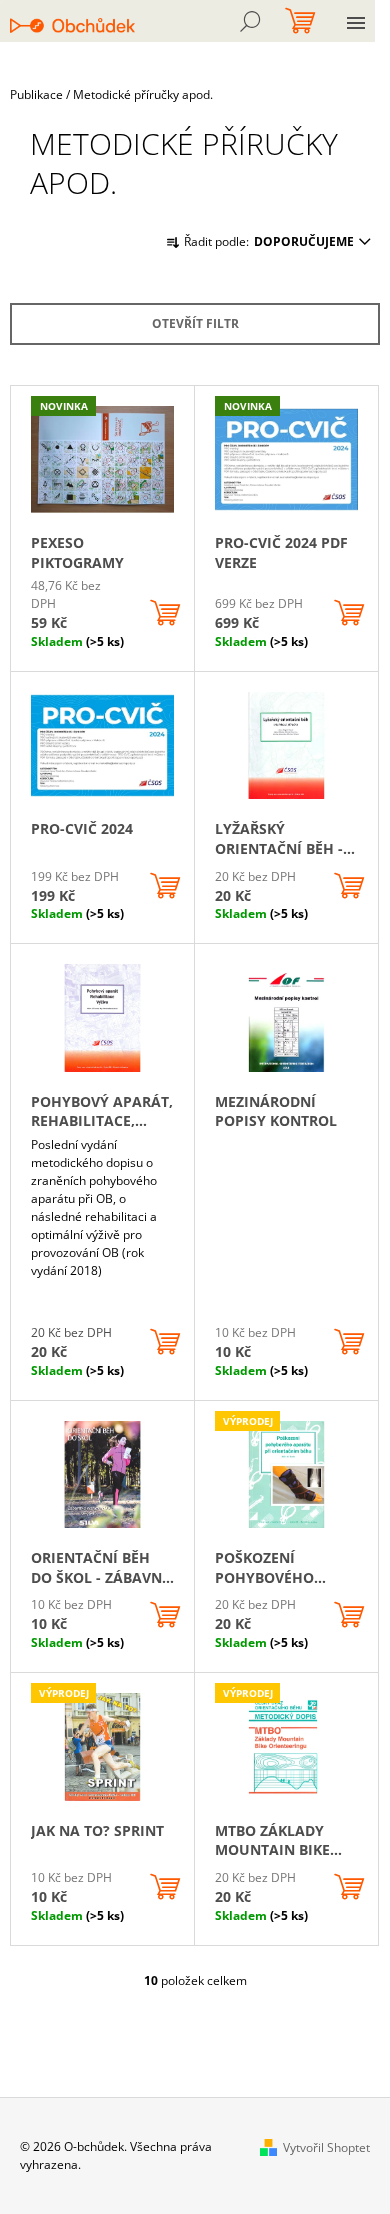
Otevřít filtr (195, 323)
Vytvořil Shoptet (326, 2147)
